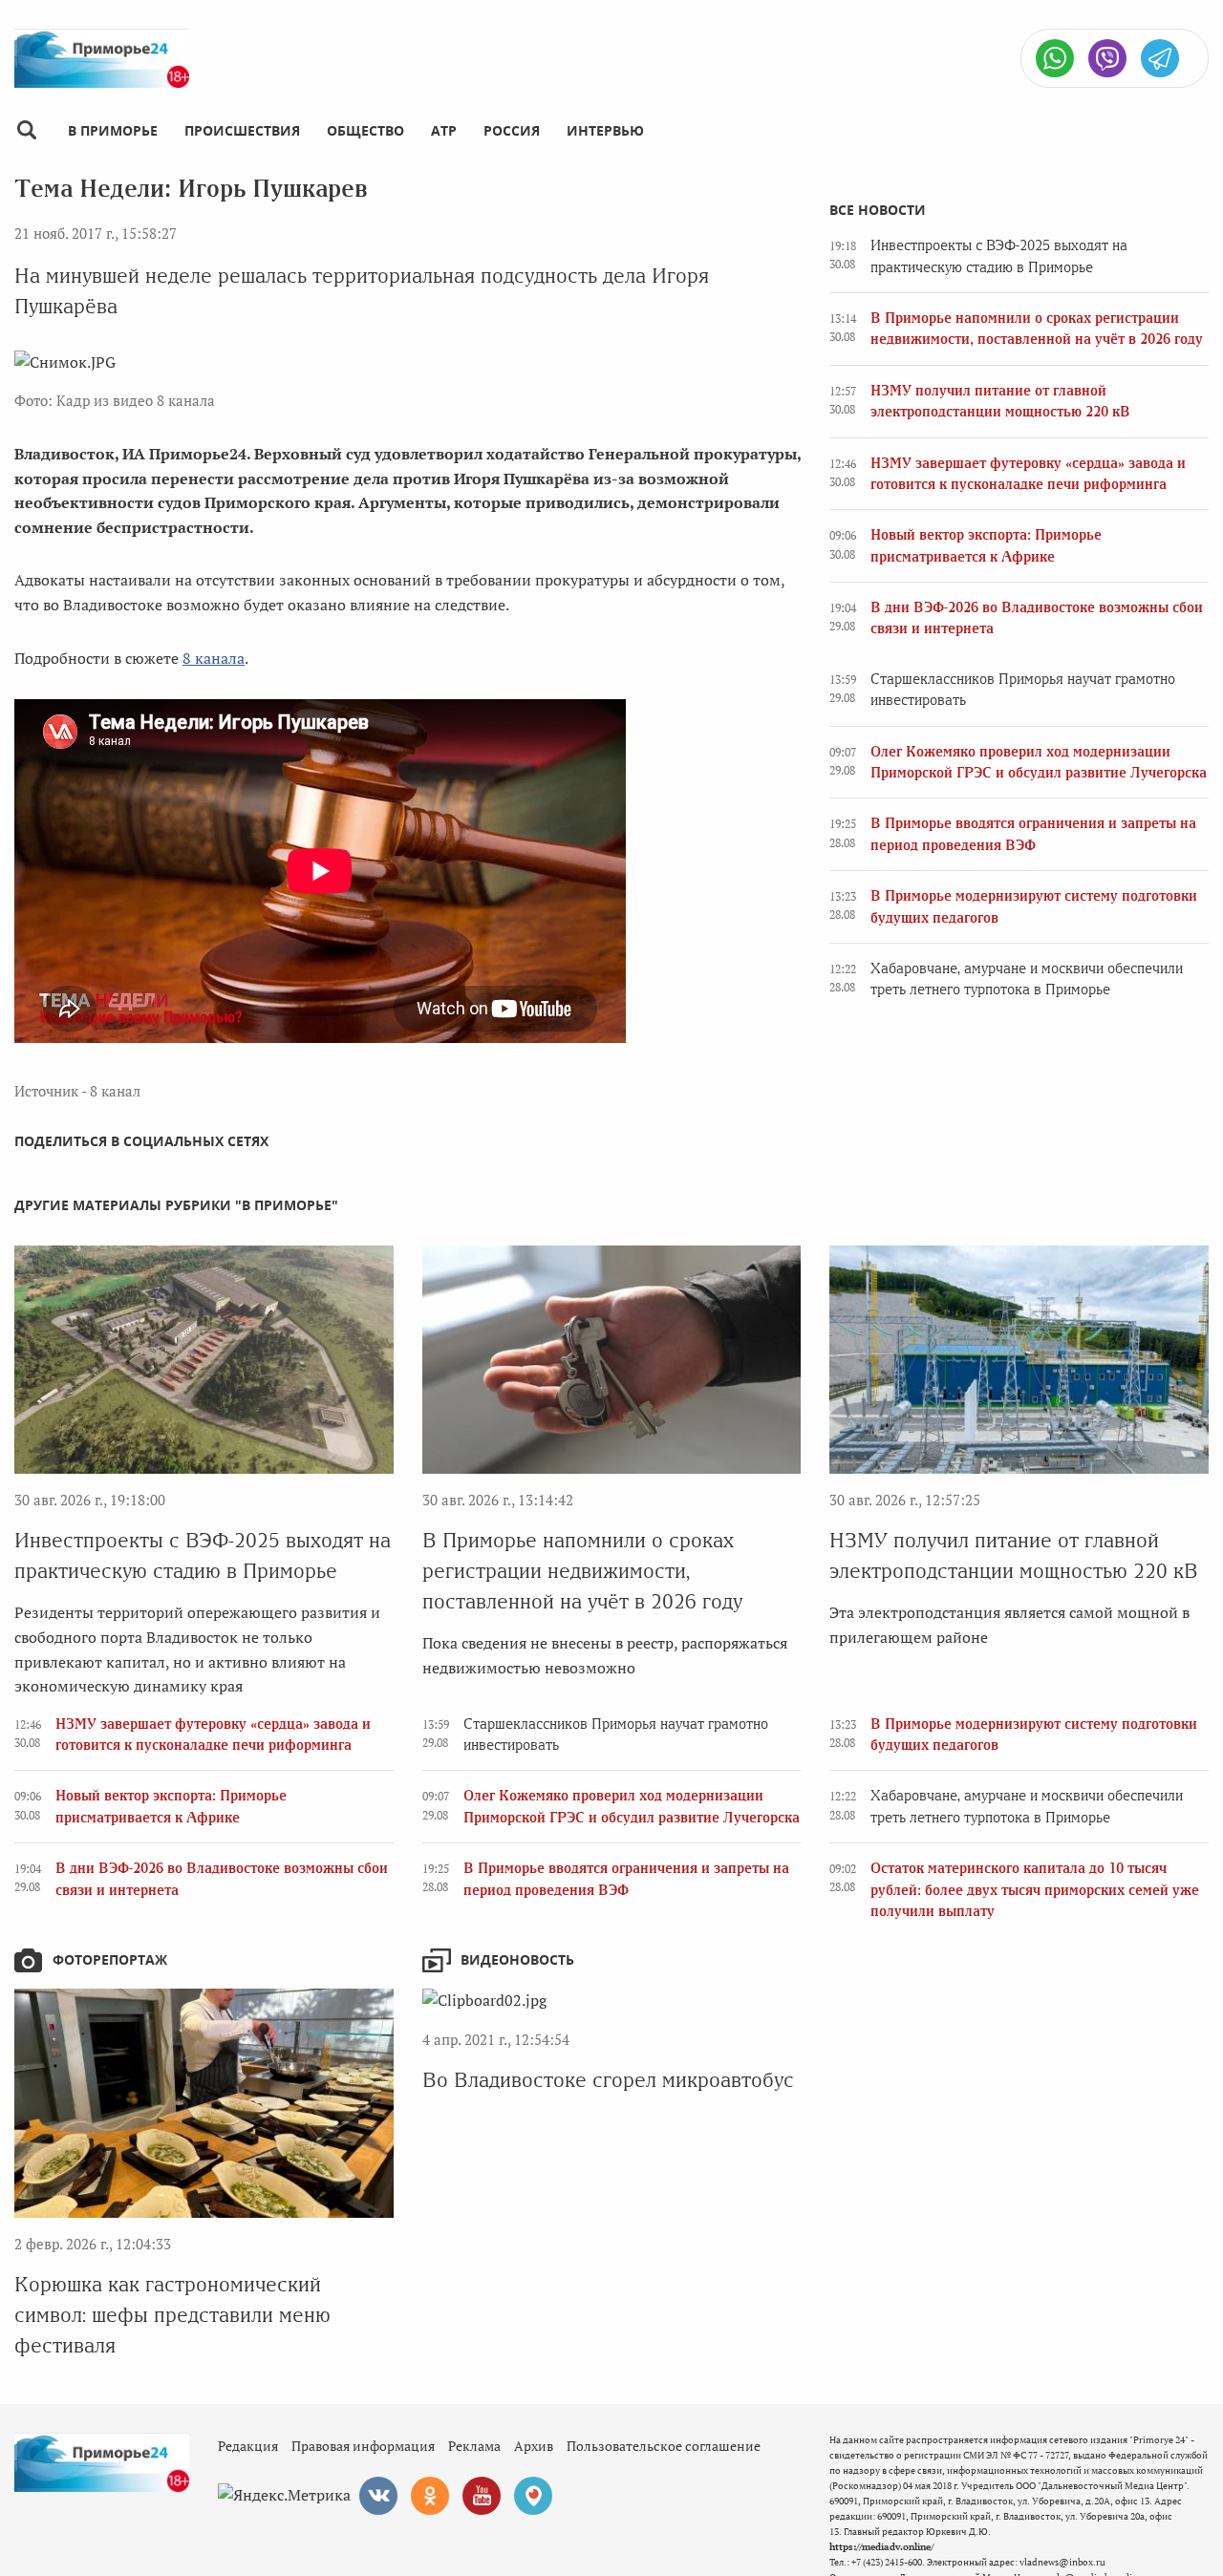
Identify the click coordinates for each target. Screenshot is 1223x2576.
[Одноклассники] (430, 2496)
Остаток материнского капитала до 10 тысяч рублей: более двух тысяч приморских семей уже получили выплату (1035, 1890)
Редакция (248, 2446)
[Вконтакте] (378, 2496)
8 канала (214, 658)
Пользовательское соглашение (664, 2446)
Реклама (474, 2446)
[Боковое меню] (26, 130)
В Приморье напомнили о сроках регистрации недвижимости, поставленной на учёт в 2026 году (582, 1571)
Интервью (605, 130)
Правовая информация (363, 2446)
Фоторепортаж (110, 1959)
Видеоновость (517, 1959)
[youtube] (482, 2496)
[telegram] (1160, 58)
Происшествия (242, 130)
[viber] (1107, 58)
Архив (534, 2446)
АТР (444, 130)
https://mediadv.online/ (881, 2547)
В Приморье (113, 130)
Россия (512, 130)
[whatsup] (1055, 58)
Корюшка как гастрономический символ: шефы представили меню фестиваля (172, 2315)
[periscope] (533, 2496)
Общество (365, 130)
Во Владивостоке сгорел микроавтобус (608, 2080)
